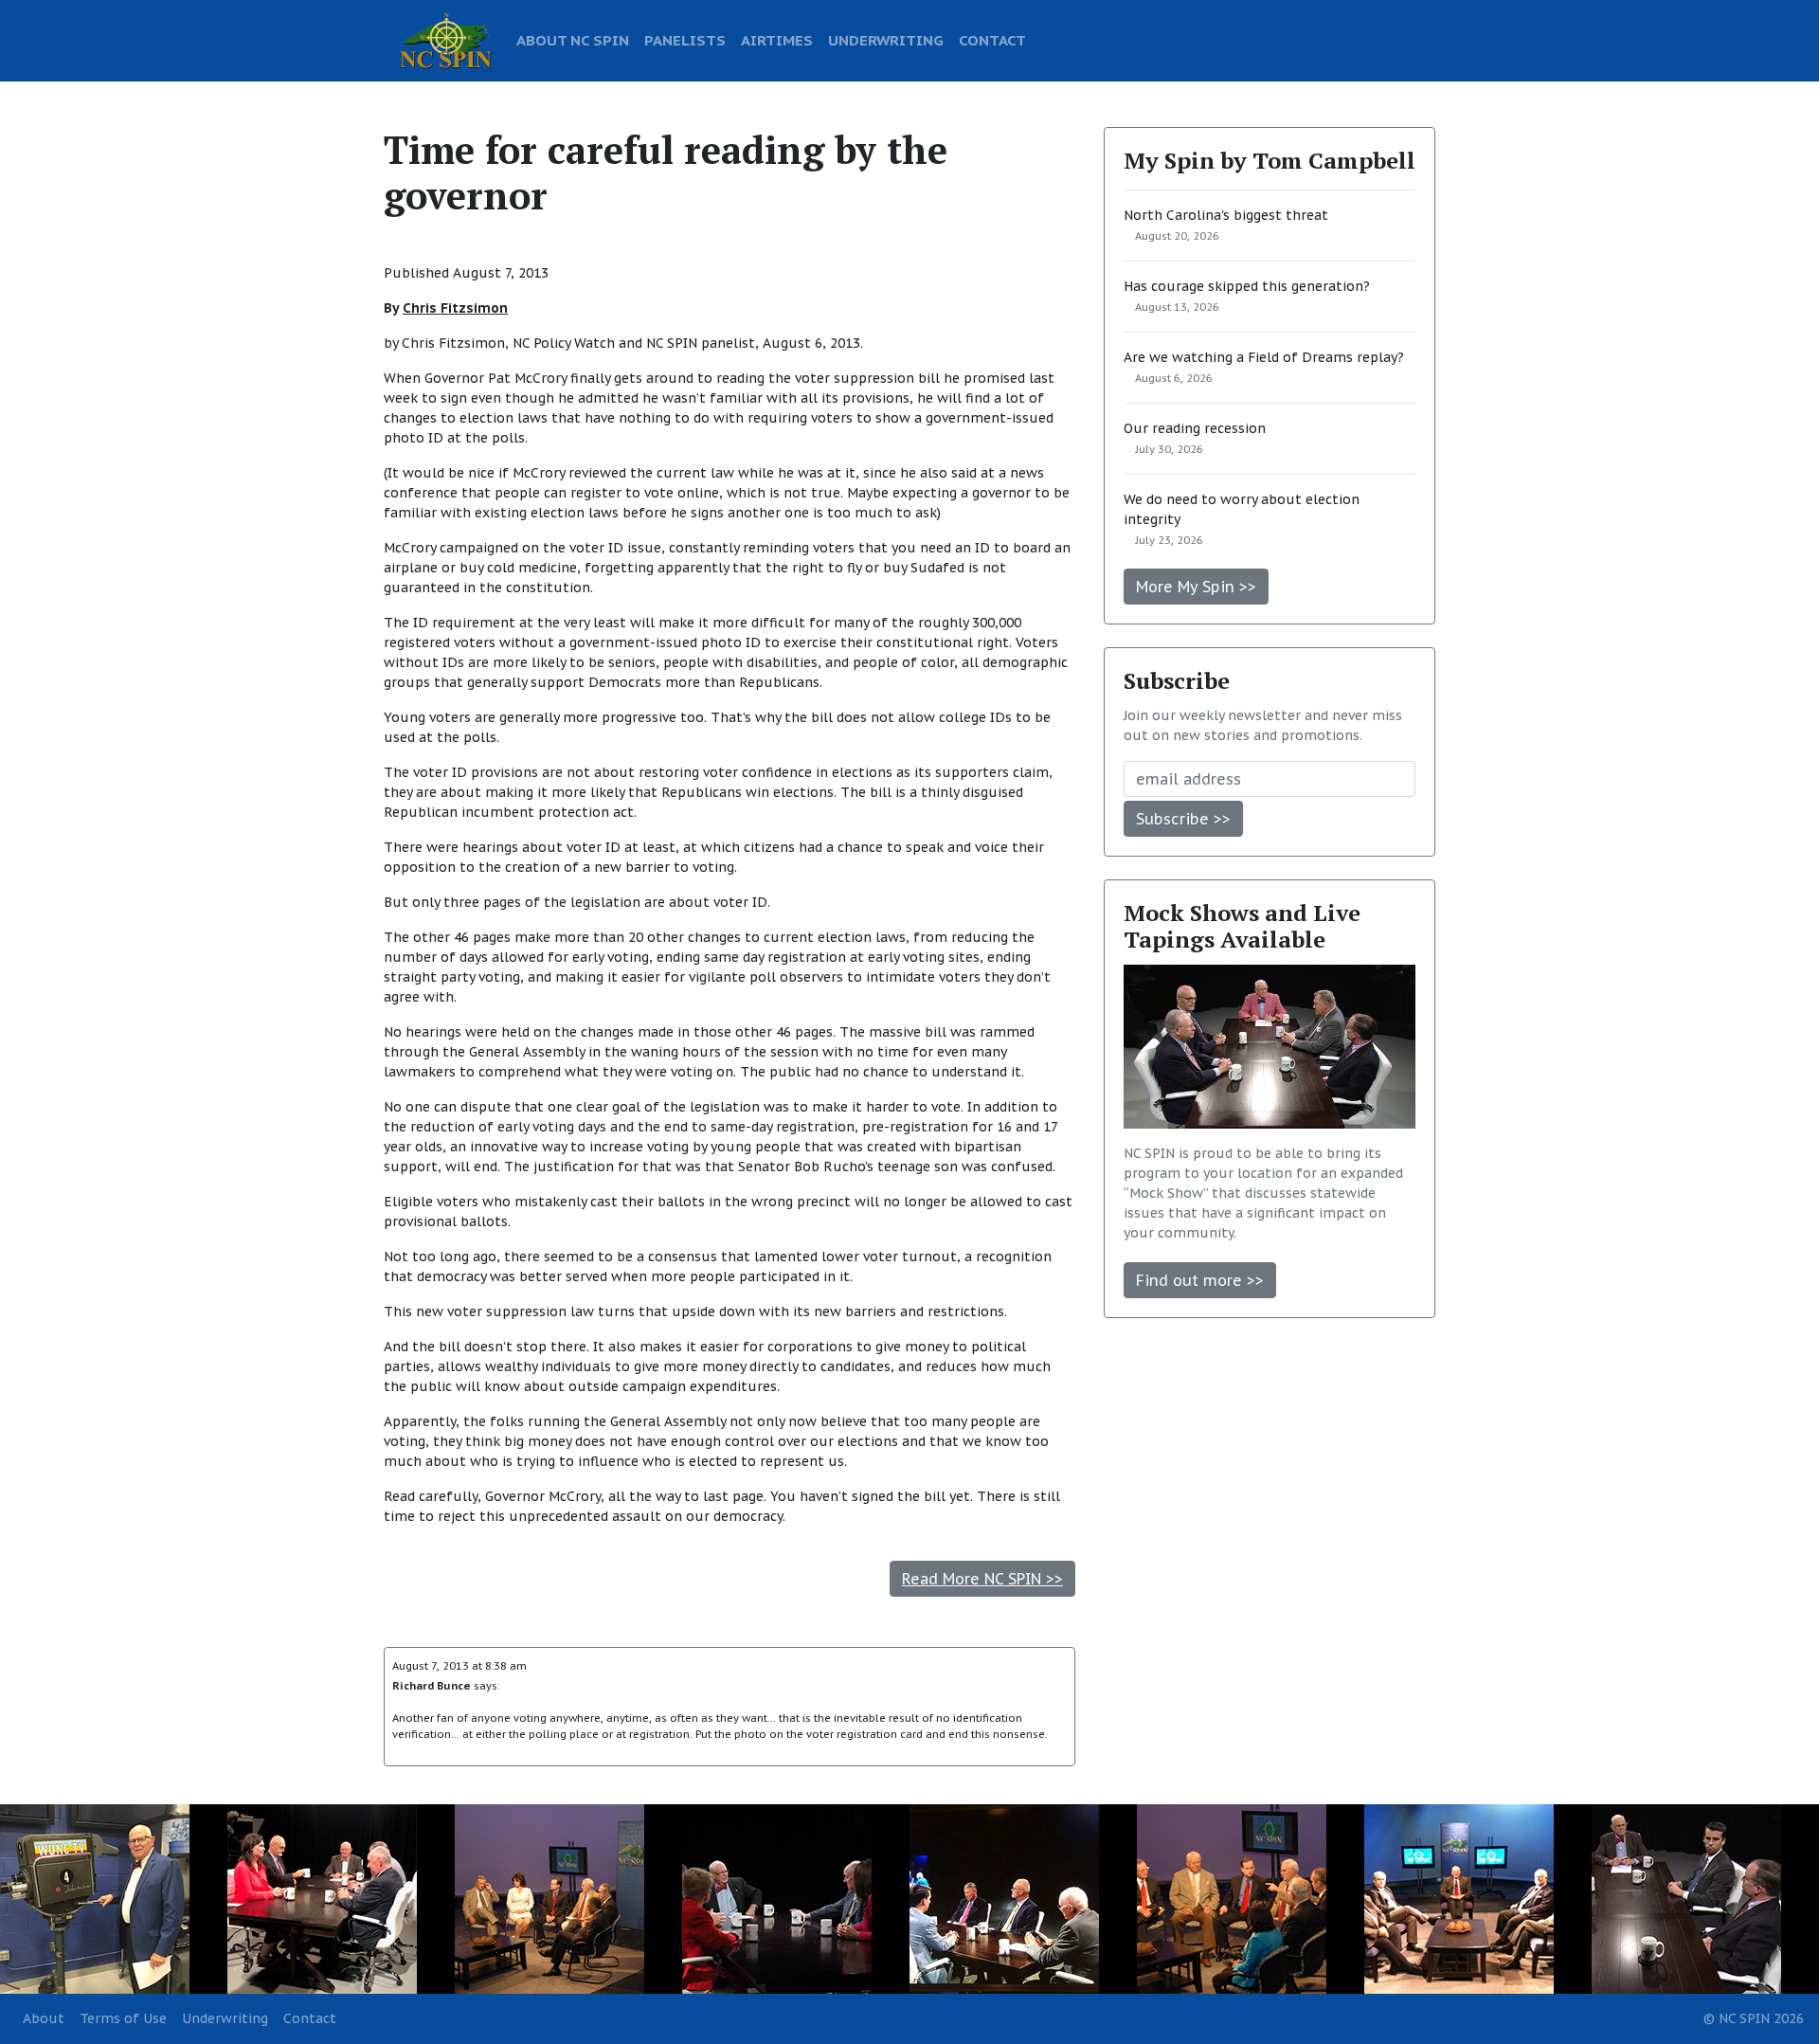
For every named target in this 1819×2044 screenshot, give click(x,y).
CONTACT (992, 40)
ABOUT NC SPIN (573, 40)
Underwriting (225, 2018)
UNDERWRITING (886, 40)
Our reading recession (1195, 428)
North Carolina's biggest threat (1226, 215)
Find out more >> (1200, 1280)
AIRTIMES (777, 40)
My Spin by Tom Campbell (1270, 160)
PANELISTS (685, 40)
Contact (310, 2018)
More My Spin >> (1196, 587)
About (44, 2018)
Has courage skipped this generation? (1247, 286)
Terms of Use (123, 2018)
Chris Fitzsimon (455, 308)
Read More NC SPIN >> (982, 1579)
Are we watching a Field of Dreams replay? (1264, 357)
